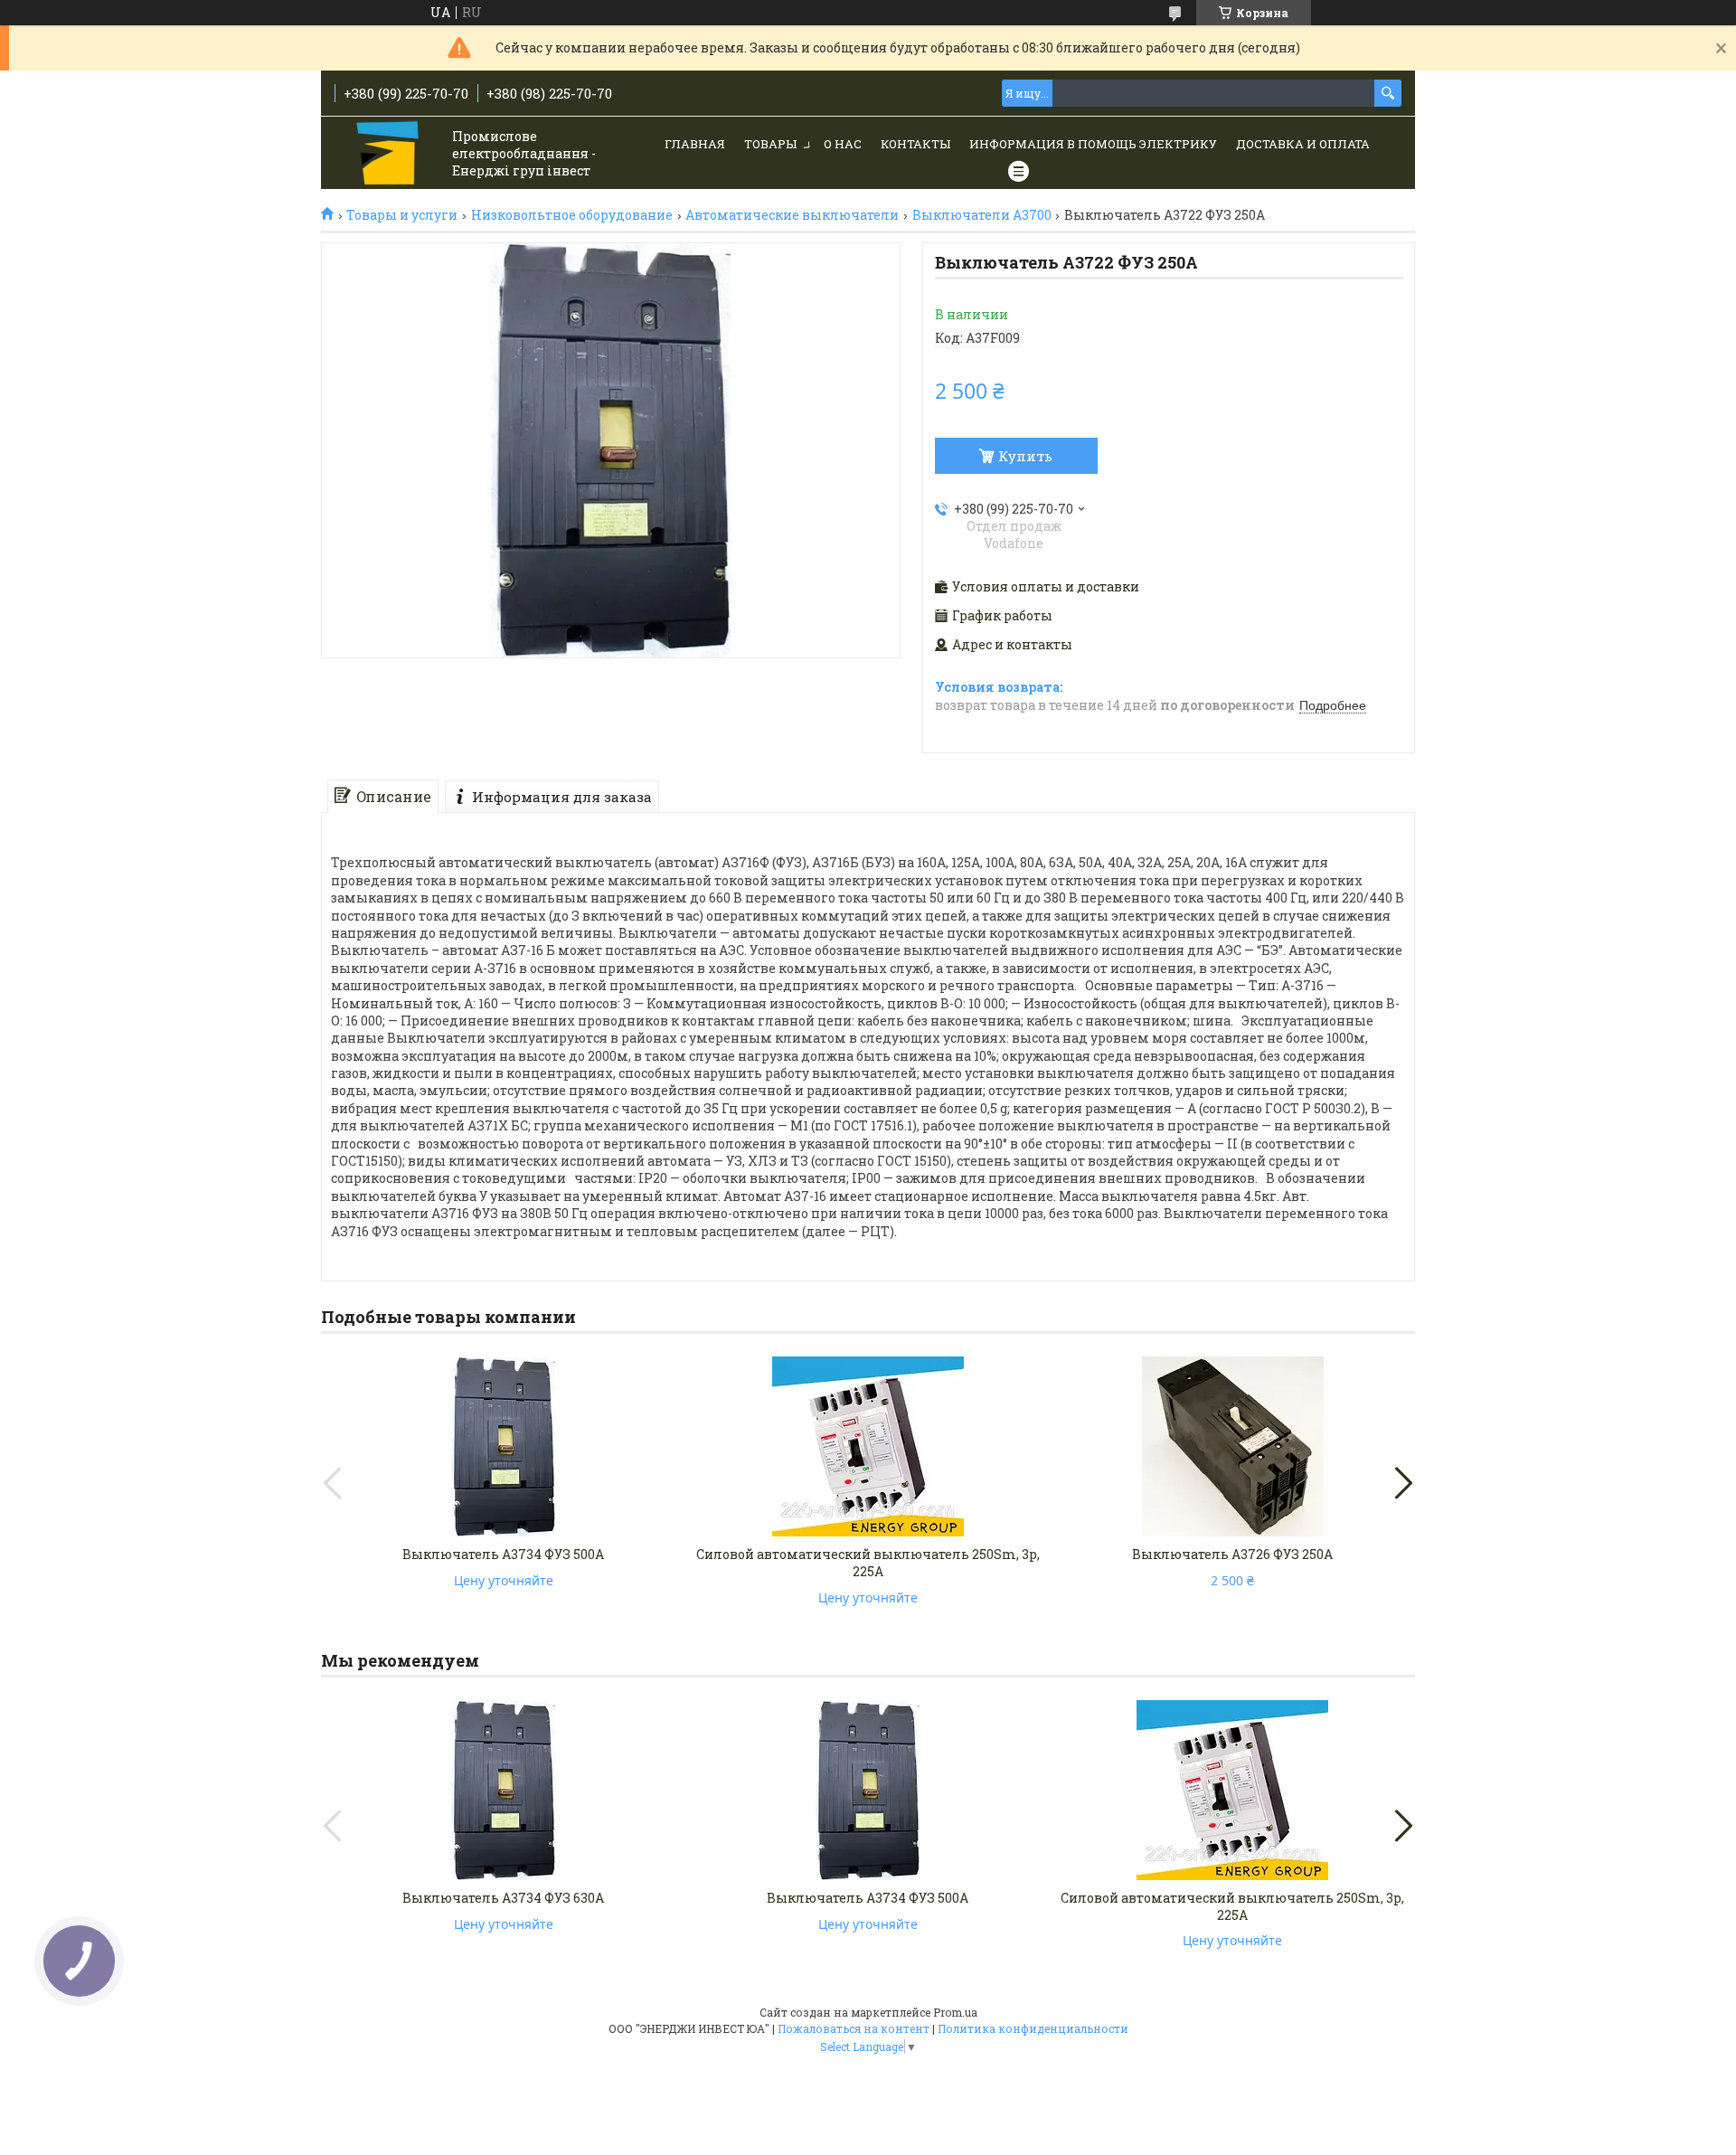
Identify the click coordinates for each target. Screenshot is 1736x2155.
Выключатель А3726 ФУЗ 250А (1232, 1554)
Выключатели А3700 (982, 215)
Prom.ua (955, 2012)
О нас (843, 144)
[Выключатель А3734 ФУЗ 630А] (504, 1791)
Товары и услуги (402, 215)
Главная (695, 144)
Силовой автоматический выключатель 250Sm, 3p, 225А (868, 1563)
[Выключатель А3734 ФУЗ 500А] (504, 1447)
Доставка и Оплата (1303, 144)
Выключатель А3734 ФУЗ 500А (503, 1554)
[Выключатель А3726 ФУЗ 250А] (1232, 1447)
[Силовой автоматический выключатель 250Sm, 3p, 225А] (868, 1447)
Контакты (915, 144)
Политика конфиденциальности (1033, 2028)
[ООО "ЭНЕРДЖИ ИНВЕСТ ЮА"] (389, 154)
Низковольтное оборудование (572, 215)
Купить (1025, 456)
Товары (770, 144)
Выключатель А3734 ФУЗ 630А (503, 1898)
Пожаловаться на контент (854, 2028)
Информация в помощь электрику (1093, 144)
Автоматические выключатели (792, 215)
